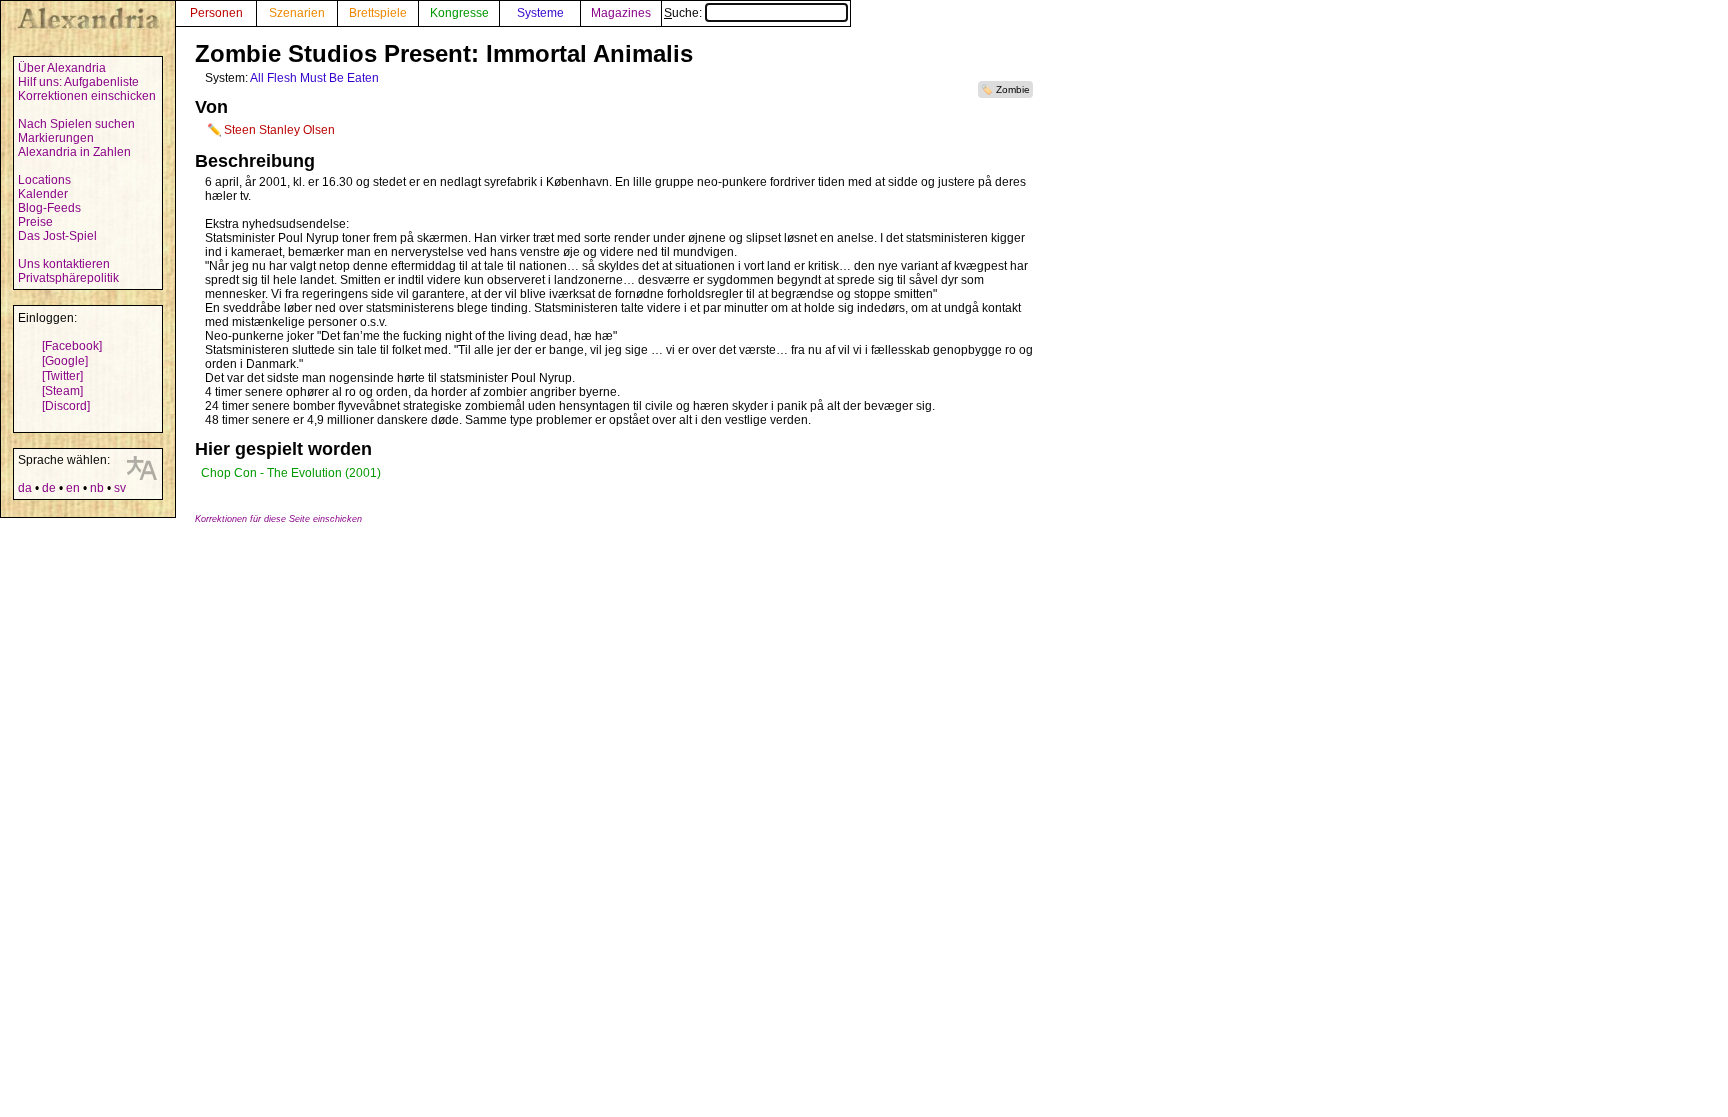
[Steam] (62, 391)
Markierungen (56, 138)
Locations (44, 180)
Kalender (43, 194)
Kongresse (459, 13)
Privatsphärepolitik (68, 278)
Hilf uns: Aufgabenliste (78, 82)
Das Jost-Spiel (57, 236)
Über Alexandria (62, 68)
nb (97, 488)
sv (120, 488)
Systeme (540, 13)
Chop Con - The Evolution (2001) (291, 473)
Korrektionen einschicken (87, 96)
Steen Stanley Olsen (279, 130)
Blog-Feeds (49, 208)
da (25, 488)
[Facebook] (72, 346)
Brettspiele (378, 13)
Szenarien (297, 13)
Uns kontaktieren (64, 264)
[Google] (65, 361)
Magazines (621, 13)
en (73, 488)
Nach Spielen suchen (76, 124)
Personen (216, 13)
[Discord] (66, 406)
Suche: (684, 13)
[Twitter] (62, 376)
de (49, 488)
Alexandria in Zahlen (74, 152)
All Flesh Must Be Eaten (314, 78)
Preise (35, 222)
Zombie (1013, 89)
